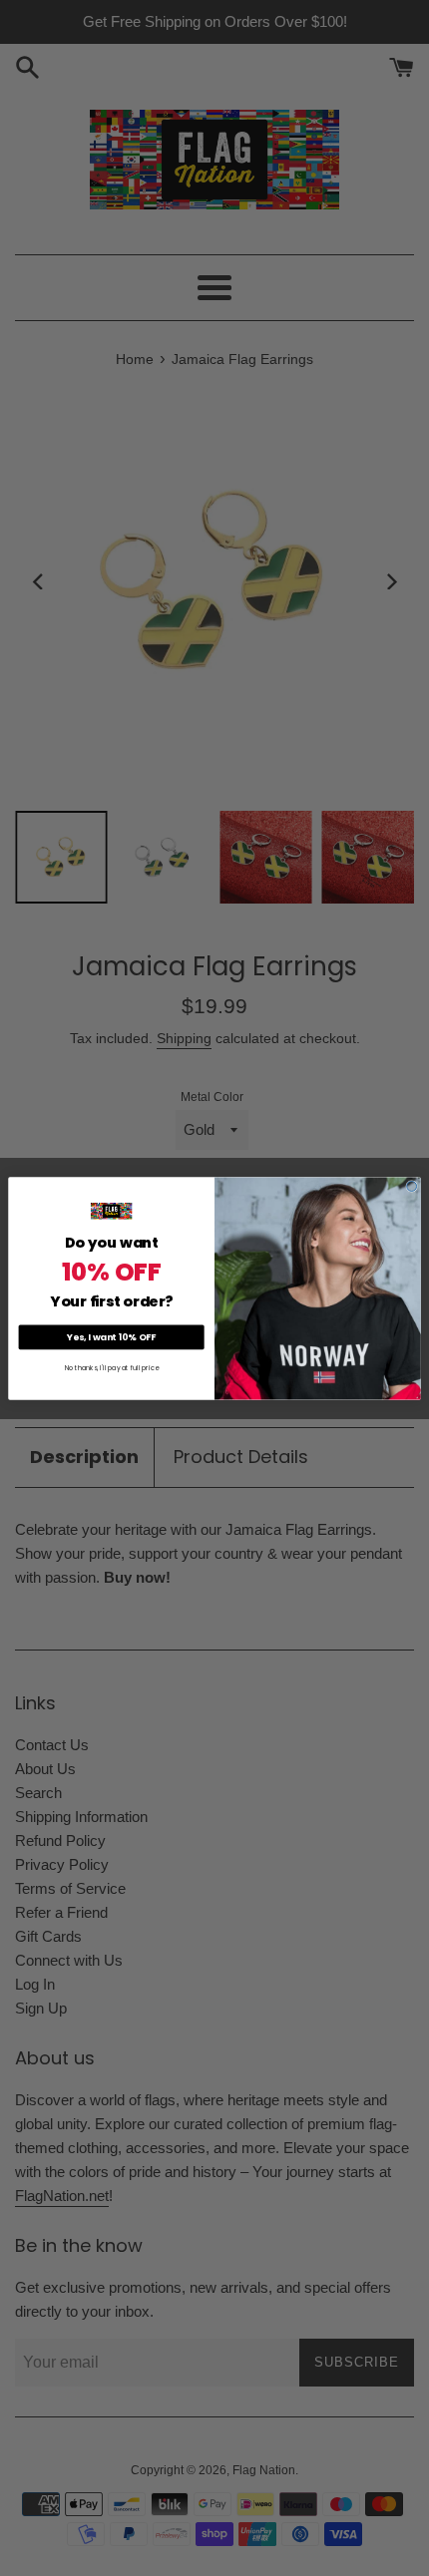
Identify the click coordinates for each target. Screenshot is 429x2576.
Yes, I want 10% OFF (111, 1337)
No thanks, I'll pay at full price (112, 1367)
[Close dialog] (412, 1186)
